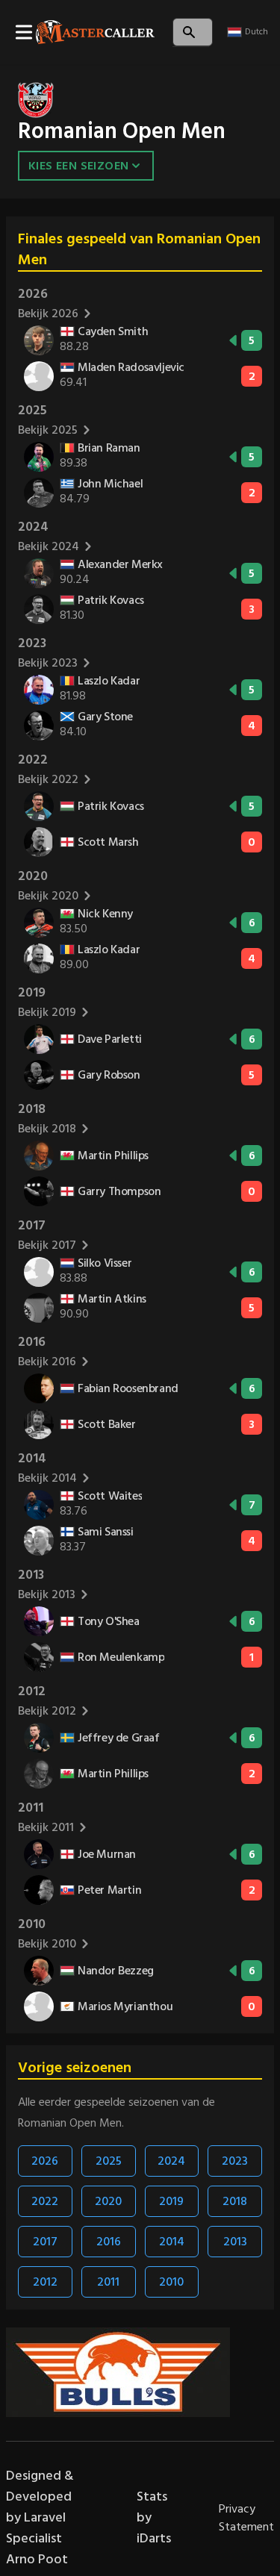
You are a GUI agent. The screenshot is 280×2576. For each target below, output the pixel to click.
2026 (45, 2161)
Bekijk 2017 (47, 1245)
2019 (171, 2201)
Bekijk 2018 (47, 1129)
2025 (109, 2161)
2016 (109, 2242)
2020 (108, 2201)
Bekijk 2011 (46, 1827)
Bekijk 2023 (48, 663)
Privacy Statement (246, 2518)
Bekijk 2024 (49, 546)
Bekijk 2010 (47, 1944)
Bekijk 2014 (47, 1478)
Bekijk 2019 (47, 1012)
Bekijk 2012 (47, 1711)
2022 (45, 2201)
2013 (235, 2242)
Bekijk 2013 (47, 1594)
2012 (45, 2282)
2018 (235, 2201)
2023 (235, 2161)
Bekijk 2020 (48, 896)
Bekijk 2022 (48, 779)
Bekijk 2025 (48, 430)
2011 (108, 2282)
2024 (171, 2161)
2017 (45, 2242)
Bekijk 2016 (47, 1362)
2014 (172, 2242)
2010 (171, 2282)
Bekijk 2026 (48, 314)
